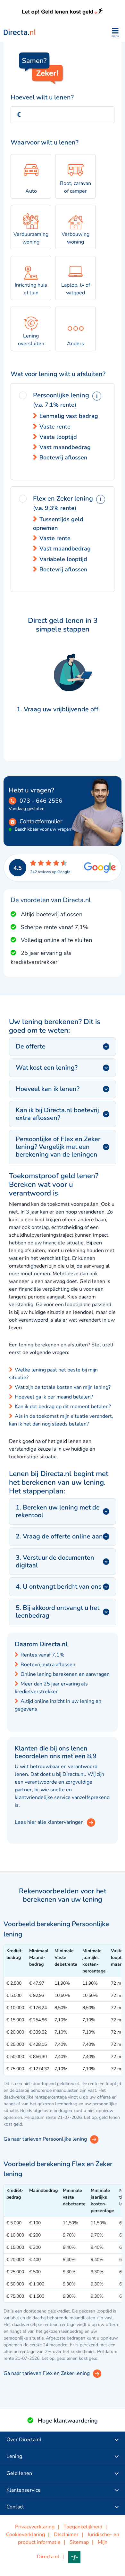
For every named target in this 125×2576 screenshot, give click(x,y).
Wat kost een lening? (47, 1068)
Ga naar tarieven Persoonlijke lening (45, 2139)
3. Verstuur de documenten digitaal (55, 1561)
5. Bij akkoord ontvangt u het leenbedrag (58, 1612)
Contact (15, 2507)
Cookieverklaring (25, 2534)
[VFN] (78, 2557)
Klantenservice (24, 2490)
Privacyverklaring (35, 2527)
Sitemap (79, 2542)
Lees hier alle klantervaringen (49, 1822)
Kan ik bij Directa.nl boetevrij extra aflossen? (57, 1114)
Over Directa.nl (24, 2440)
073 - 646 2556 (41, 801)
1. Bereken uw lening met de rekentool (58, 1511)
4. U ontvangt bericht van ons (59, 1587)
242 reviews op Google (50, 872)
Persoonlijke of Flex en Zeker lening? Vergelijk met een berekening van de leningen (58, 1147)
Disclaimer (66, 2534)
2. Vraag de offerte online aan (59, 1536)
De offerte (31, 1046)
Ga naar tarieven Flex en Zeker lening (47, 2373)
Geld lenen (19, 2473)
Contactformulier (41, 821)
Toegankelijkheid (83, 2527)
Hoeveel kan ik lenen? (48, 1089)
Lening (14, 2456)
